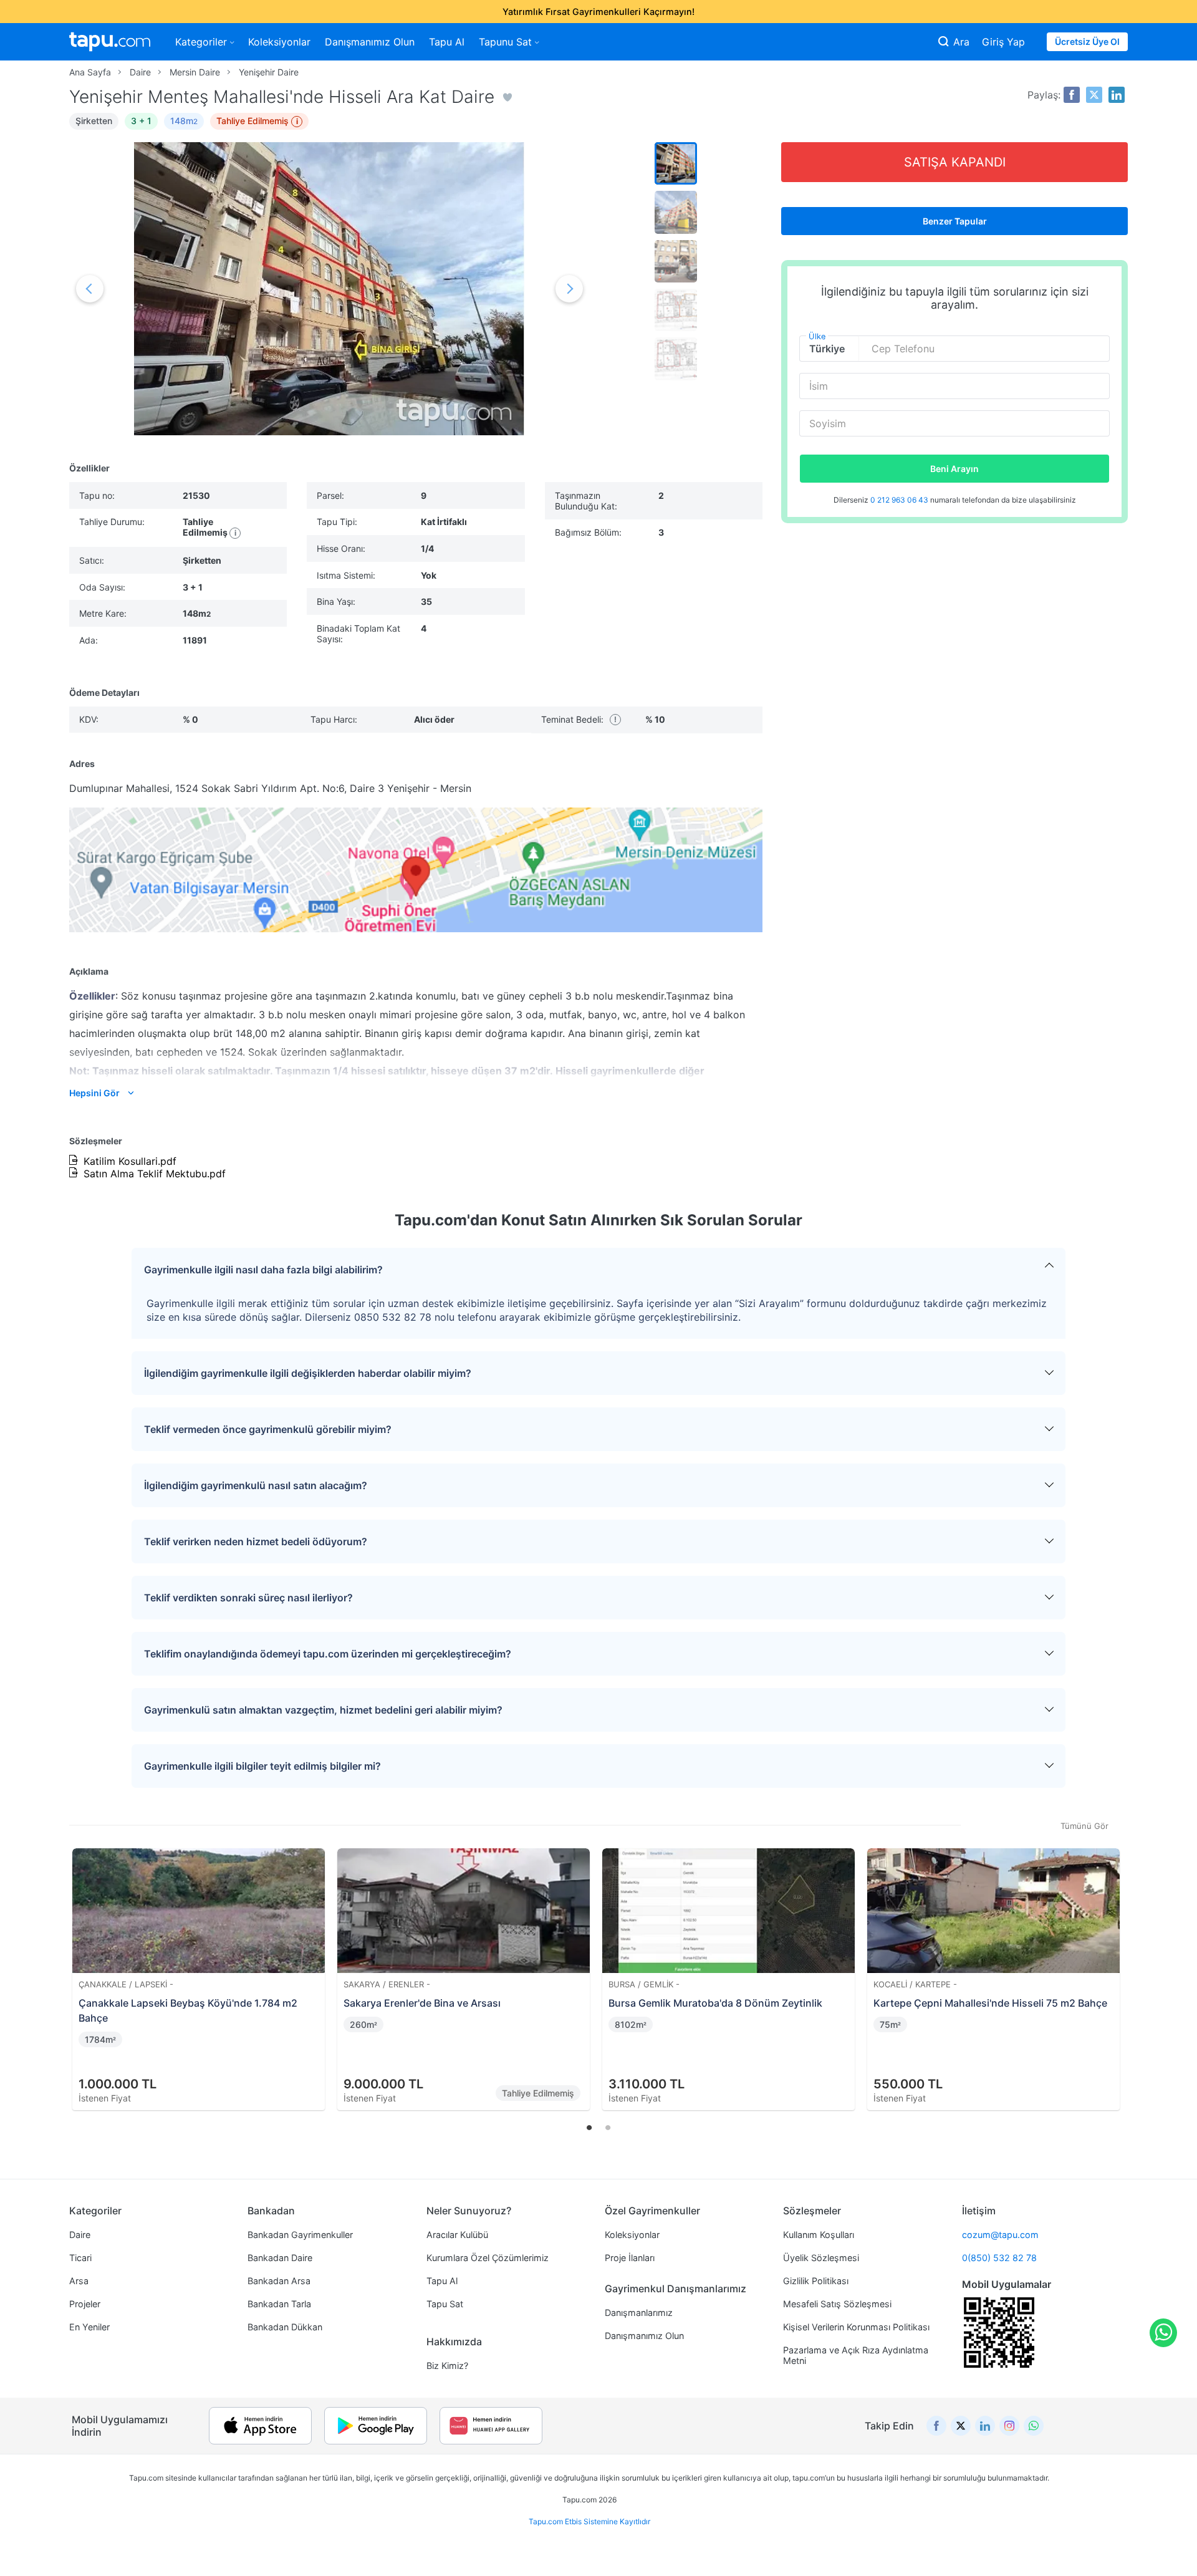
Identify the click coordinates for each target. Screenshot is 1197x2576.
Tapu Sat (445, 2304)
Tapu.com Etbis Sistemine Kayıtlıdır (589, 2521)
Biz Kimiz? (447, 2366)
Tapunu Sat (505, 42)
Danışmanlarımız (639, 2313)
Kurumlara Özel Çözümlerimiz (488, 2258)
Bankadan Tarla (279, 2304)
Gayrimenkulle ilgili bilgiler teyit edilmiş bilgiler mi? (262, 1766)
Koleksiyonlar (279, 42)
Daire (80, 2235)
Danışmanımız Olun (370, 42)
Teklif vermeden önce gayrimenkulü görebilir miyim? (268, 1429)
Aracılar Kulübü (457, 2235)
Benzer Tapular (955, 221)
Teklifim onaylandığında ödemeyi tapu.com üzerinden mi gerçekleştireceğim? (328, 1654)
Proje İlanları (630, 2258)
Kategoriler (201, 42)
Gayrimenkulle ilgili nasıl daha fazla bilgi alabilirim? (263, 1270)
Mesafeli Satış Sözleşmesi (837, 2304)
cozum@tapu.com (1000, 2235)
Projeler (85, 2304)
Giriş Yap (1003, 42)
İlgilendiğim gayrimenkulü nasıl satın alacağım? (256, 1485)
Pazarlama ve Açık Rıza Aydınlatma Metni (856, 2355)
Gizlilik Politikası (816, 2281)
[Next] (1114, 1965)
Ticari (80, 2258)
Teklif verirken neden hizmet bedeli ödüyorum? (256, 1541)
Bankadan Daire (280, 2258)
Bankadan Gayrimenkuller (300, 2235)
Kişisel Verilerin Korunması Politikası (856, 2327)
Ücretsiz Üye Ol (1087, 41)
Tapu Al (447, 42)
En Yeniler (89, 2327)
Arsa (79, 2281)
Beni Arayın (954, 469)
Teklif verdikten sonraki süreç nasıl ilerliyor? (248, 1598)
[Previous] (83, 1965)
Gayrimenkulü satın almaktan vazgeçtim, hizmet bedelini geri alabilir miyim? (323, 1710)
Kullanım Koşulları (819, 2235)
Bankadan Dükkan (285, 2327)
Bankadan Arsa (279, 2281)
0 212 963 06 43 (900, 500)
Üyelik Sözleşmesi (821, 2258)
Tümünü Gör (1084, 1826)
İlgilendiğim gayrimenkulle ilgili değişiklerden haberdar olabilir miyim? (308, 1373)
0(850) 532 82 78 (999, 2258)
